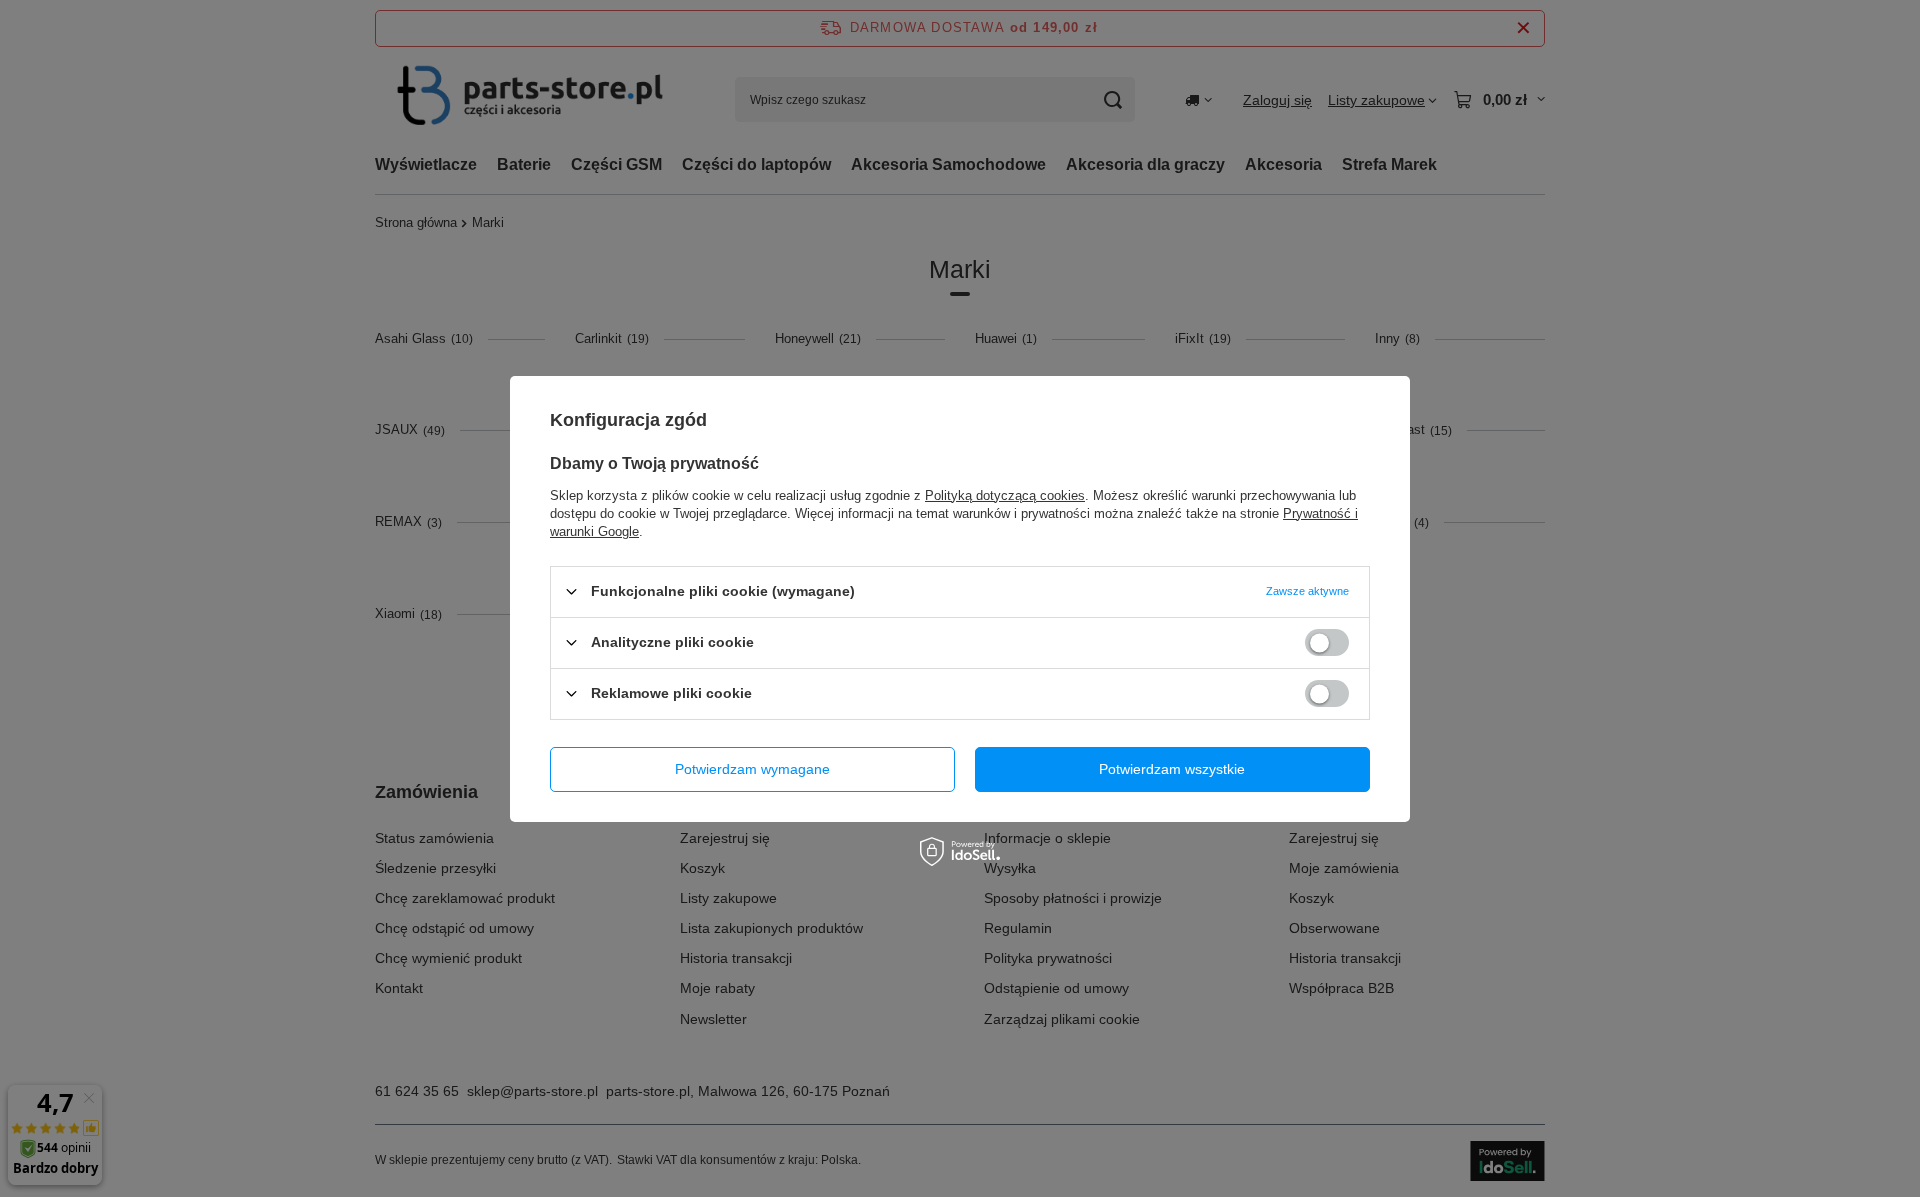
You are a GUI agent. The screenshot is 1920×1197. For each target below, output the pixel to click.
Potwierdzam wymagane (752, 769)
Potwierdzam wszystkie (1172, 769)
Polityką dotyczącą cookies (1005, 494)
